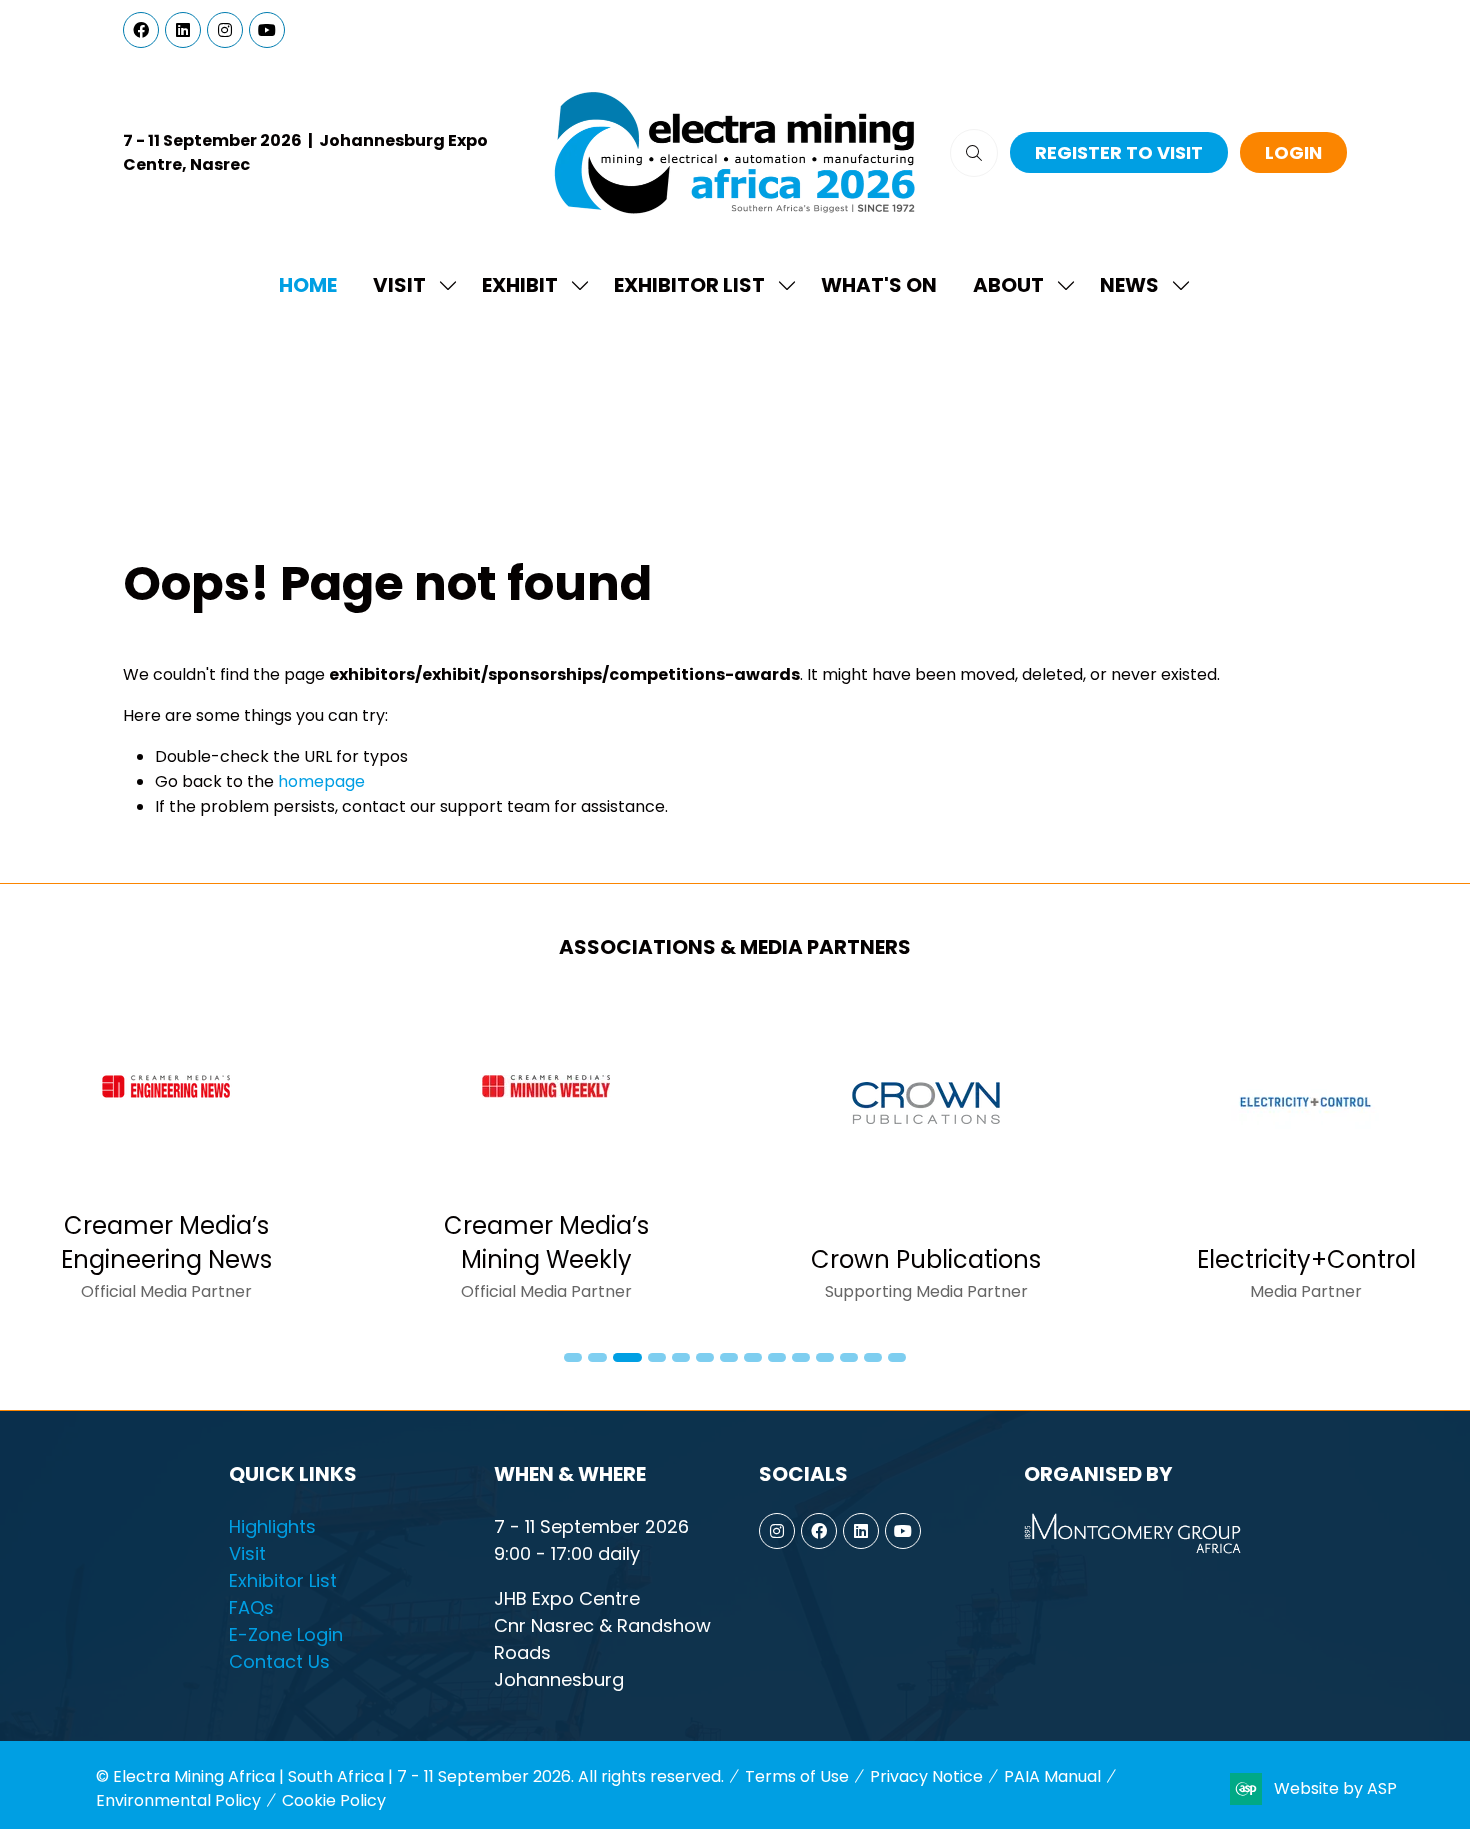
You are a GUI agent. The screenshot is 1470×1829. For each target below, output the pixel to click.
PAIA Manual (1052, 1776)
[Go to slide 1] (573, 1357)
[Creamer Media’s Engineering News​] (166, 1157)
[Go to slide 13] (873, 1357)
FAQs (251, 1607)
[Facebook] (141, 30)
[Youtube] (267, 30)
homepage (321, 781)
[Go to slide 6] (705, 1357)
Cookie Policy (334, 1800)
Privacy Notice (926, 1776)
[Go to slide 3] (627, 1357)
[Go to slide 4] (657, 1357)
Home (308, 285)
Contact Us (279, 1661)
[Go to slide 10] (801, 1357)
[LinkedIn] (183, 30)
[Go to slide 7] (729, 1357)
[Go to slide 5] (681, 1357)
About (1008, 285)
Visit (399, 285)
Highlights (272, 1526)
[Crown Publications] (926, 1157)
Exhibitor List (689, 285)
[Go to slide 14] (897, 1357)
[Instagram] (225, 30)
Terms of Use (797, 1776)
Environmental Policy (178, 1800)
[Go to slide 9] (777, 1357)
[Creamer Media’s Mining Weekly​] (546, 1157)
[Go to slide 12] (849, 1357)
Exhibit (520, 285)
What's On (879, 285)
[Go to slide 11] (825, 1357)
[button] (974, 153)
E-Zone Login (286, 1634)
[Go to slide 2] (597, 1357)
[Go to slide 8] (753, 1357)
